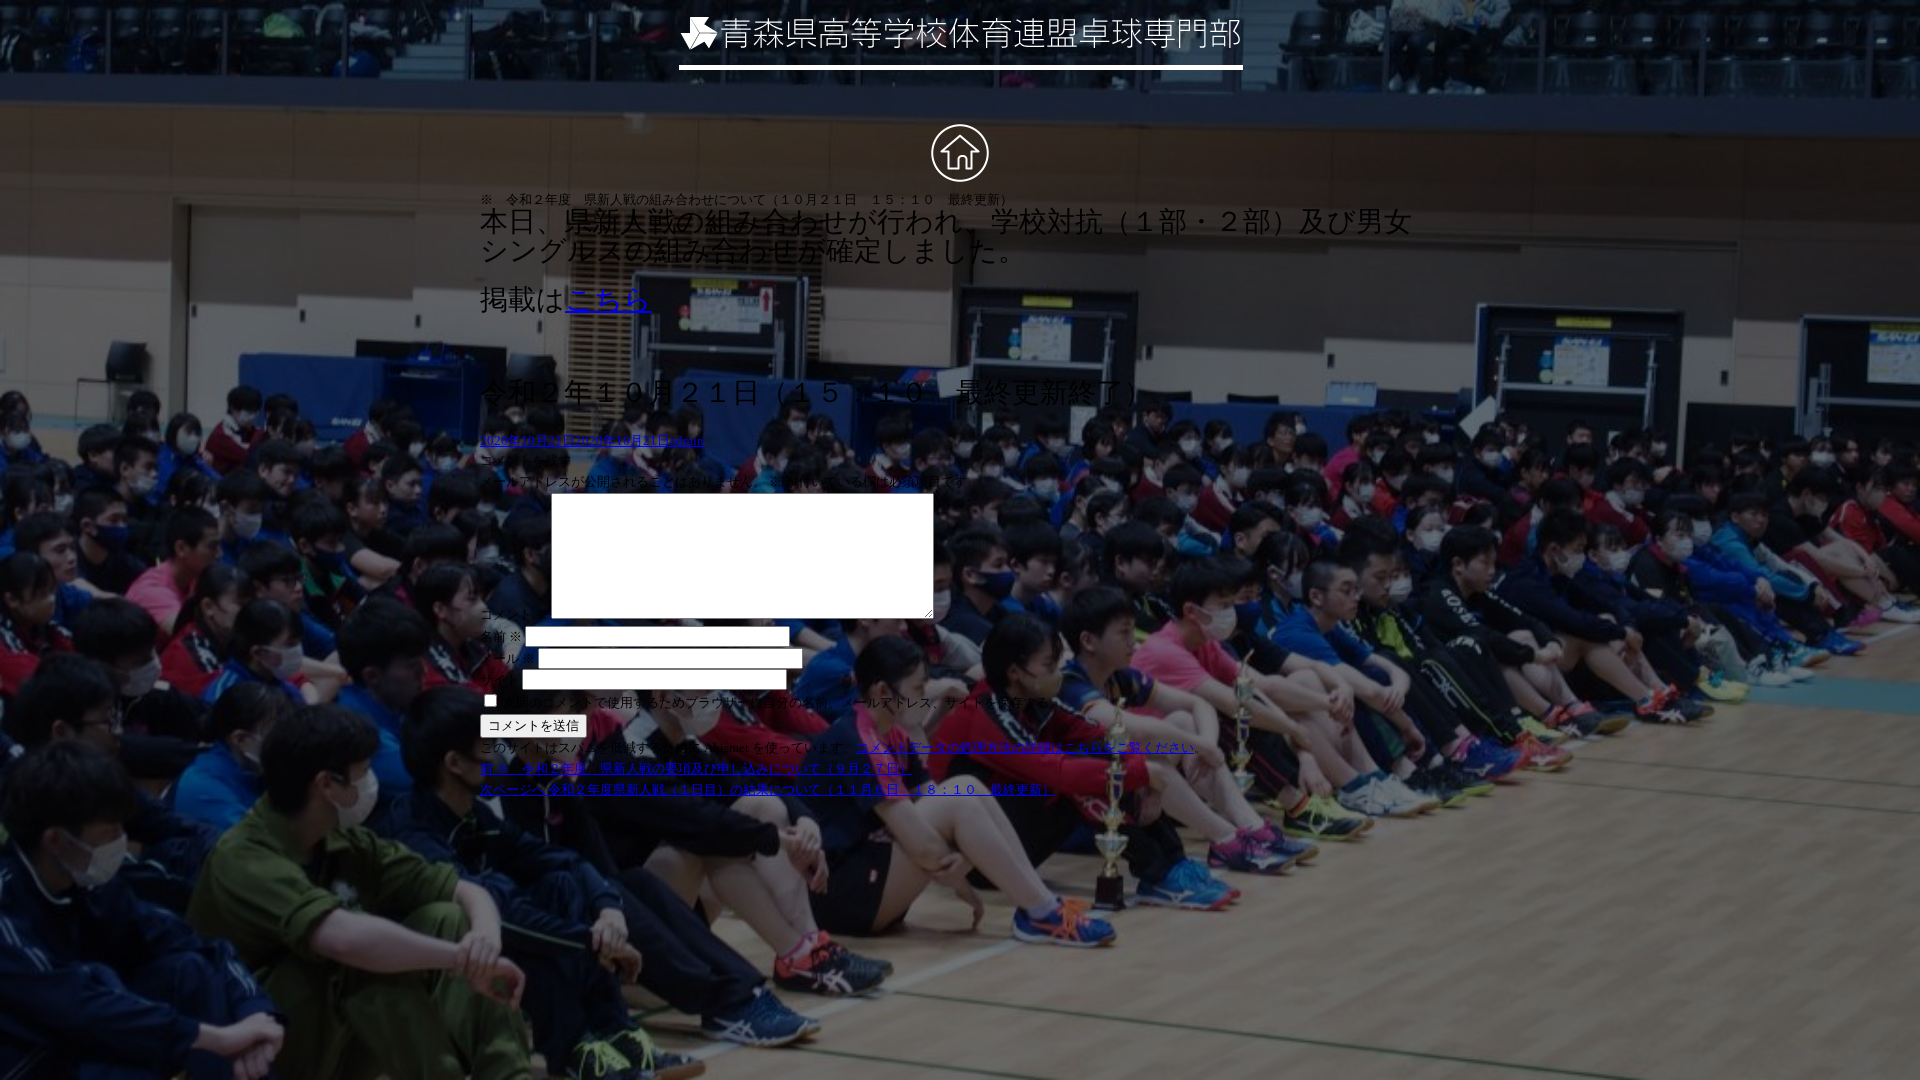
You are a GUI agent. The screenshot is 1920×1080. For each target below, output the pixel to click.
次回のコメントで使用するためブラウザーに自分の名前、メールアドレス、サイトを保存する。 (782, 702)
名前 (501, 636)
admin (687, 440)
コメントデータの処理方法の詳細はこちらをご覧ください (1025, 747)
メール (507, 658)
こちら (608, 299)
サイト (499, 679)
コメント (514, 614)
